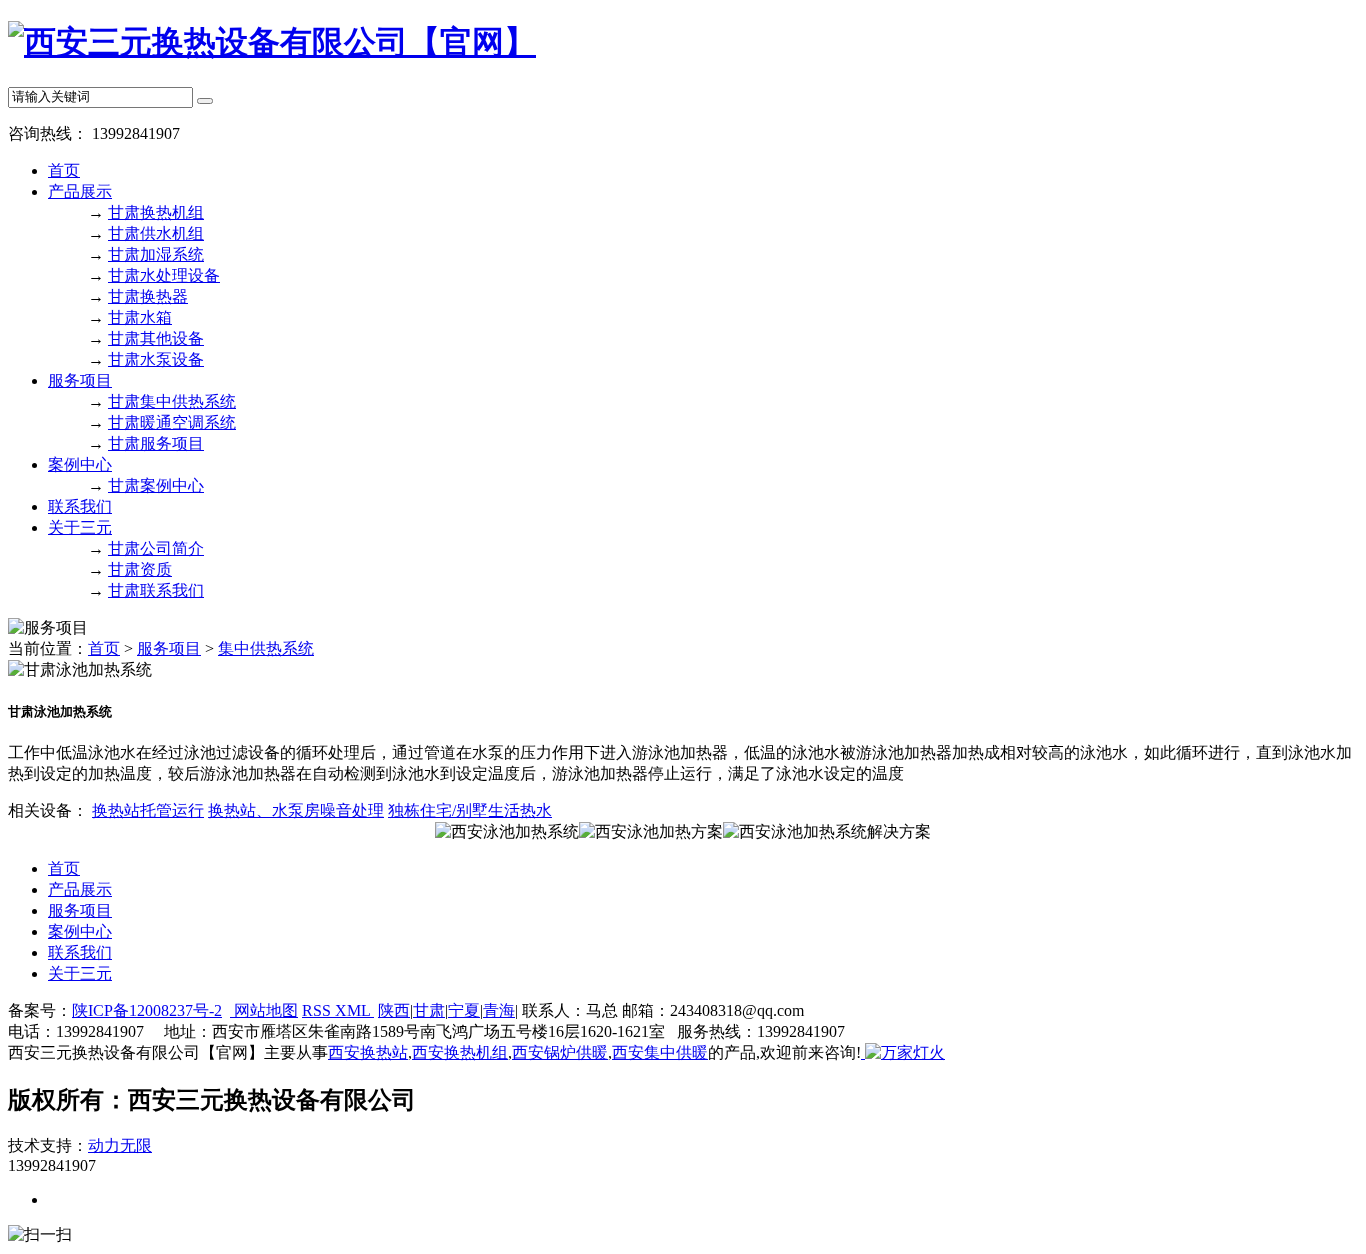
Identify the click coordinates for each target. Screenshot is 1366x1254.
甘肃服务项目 (156, 443)
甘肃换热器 (148, 296)
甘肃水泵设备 (156, 359)
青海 (499, 1010)
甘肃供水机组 (156, 233)
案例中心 (80, 464)
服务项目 (80, 380)
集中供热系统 (266, 648)
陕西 (394, 1010)
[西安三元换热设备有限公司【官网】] (272, 42)
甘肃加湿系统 (156, 254)
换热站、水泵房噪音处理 (296, 810)
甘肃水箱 (140, 317)
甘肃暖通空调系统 (172, 422)
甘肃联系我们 (156, 590)
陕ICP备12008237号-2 (147, 1010)
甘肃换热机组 (156, 212)
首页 (64, 170)
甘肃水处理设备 (164, 275)
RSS (318, 1010)
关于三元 (80, 527)
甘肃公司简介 (156, 548)
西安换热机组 (460, 1052)
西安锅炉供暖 (560, 1052)
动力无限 (120, 1145)
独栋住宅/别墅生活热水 (470, 810)
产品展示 (80, 191)
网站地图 (264, 1010)
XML (354, 1010)
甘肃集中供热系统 (172, 401)
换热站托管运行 (148, 810)
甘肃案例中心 (156, 485)
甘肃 (429, 1010)
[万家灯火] (903, 1052)
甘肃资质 (140, 569)
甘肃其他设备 (156, 338)
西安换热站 (368, 1052)
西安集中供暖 (660, 1052)
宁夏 (464, 1010)
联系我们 (80, 506)
